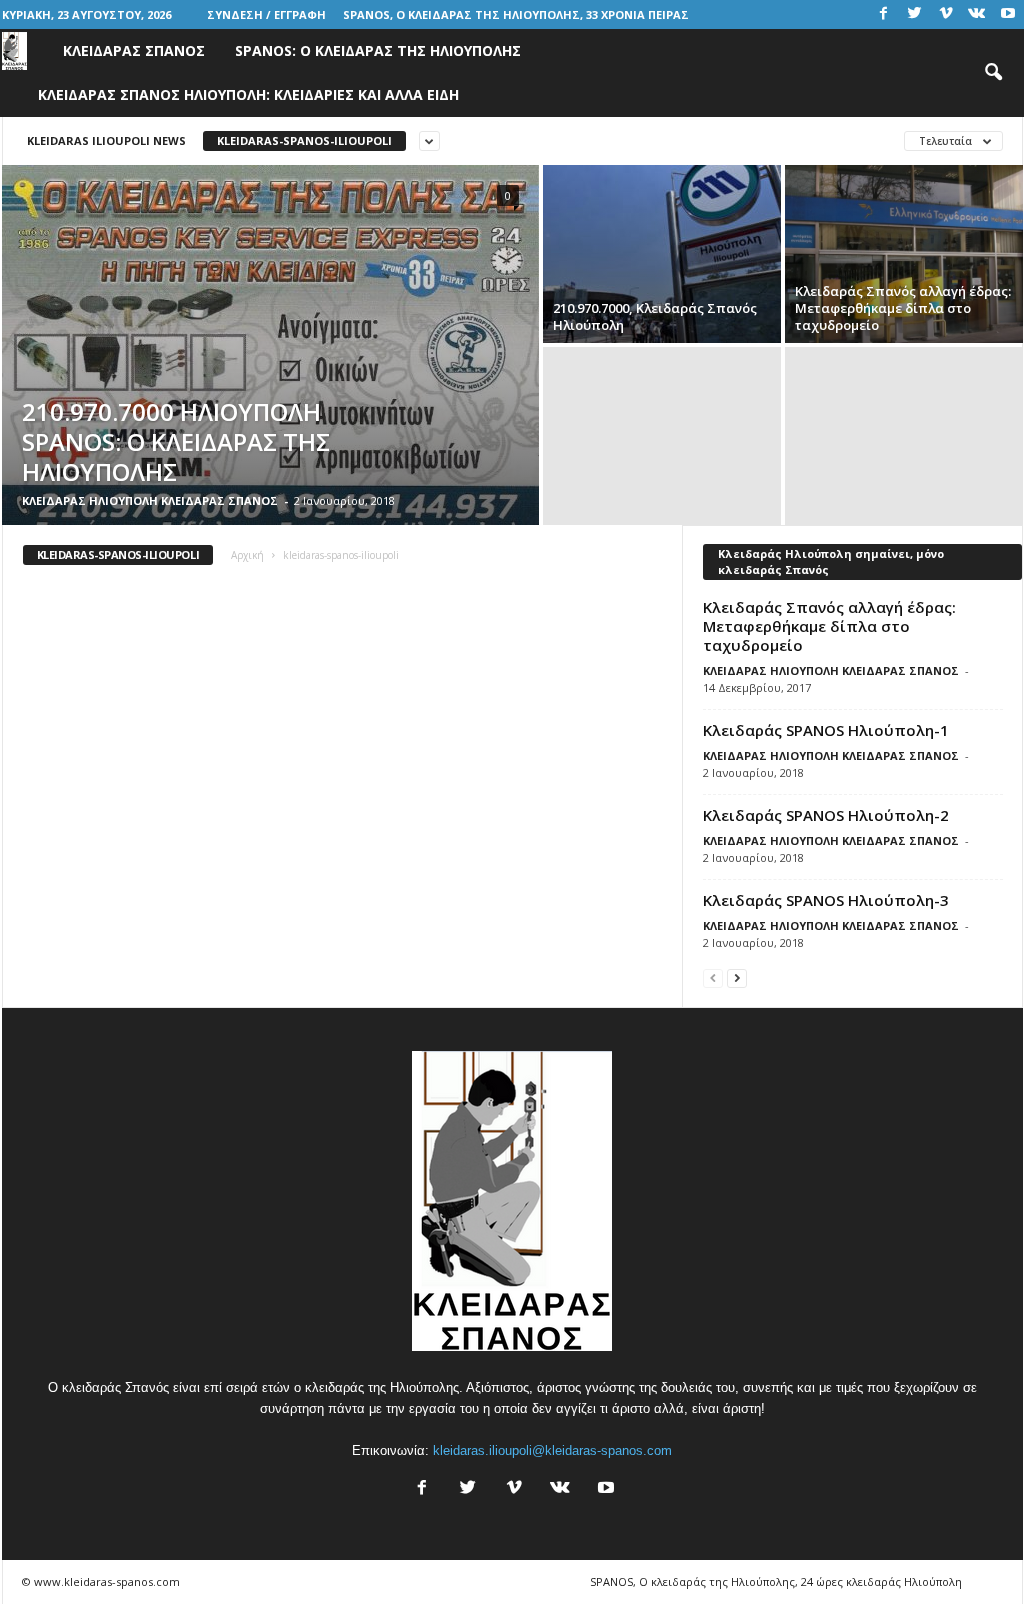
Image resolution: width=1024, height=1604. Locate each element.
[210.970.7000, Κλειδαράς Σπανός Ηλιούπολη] (662, 254)
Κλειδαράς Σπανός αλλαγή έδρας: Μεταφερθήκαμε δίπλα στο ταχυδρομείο (829, 626)
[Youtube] (1008, 14)
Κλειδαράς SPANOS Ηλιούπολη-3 (826, 900)
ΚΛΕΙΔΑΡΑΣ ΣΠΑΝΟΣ (134, 50)
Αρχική (247, 555)
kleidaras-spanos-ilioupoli (304, 140)
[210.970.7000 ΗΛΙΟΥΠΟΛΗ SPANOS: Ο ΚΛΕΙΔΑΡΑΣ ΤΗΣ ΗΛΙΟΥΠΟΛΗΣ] (270, 345)
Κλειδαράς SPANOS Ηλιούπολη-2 (826, 815)
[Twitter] (915, 14)
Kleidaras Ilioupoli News (106, 140)
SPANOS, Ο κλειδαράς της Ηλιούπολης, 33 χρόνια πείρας (516, 14)
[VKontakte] (977, 14)
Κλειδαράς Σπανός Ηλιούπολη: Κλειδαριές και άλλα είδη (248, 94)
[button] (993, 73)
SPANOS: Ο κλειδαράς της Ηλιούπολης (378, 50)
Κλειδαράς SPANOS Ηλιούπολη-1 (826, 730)
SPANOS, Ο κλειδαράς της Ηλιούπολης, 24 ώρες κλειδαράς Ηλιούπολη (776, 1581)
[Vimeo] (946, 14)
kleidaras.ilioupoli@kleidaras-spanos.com (552, 1450)
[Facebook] (884, 14)
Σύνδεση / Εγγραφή (266, 14)
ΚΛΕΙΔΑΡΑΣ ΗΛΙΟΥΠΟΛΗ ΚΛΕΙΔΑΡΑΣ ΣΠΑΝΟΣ (150, 500)
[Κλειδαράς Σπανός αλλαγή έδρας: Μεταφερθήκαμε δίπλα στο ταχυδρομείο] (904, 254)
